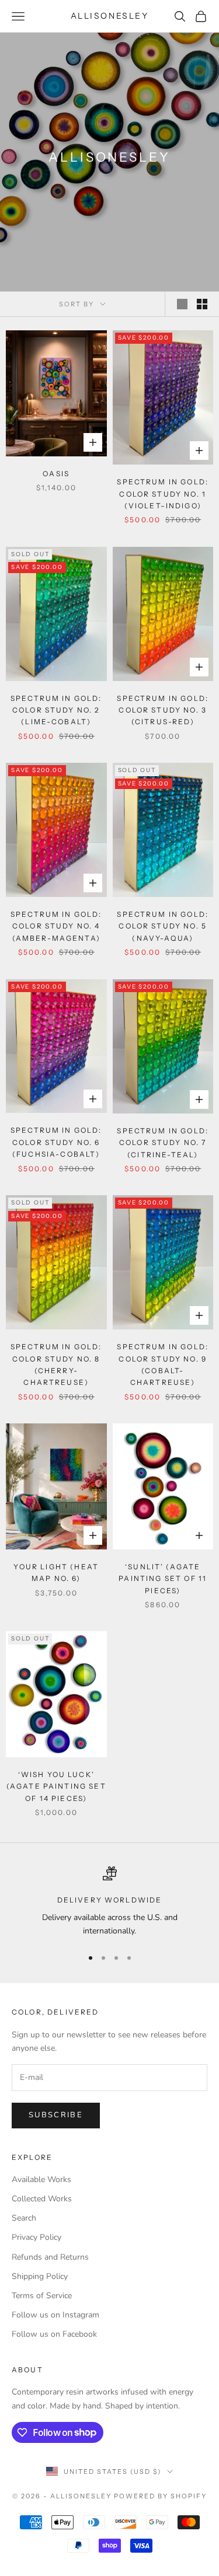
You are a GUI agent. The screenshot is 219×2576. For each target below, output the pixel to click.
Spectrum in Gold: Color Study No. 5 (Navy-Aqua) (163, 926)
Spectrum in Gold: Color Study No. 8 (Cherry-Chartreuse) (56, 1364)
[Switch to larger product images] (182, 304)
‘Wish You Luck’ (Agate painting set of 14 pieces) (56, 1786)
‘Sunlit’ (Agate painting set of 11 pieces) (163, 1579)
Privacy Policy (36, 2237)
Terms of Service (42, 2296)
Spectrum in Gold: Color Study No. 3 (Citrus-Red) (163, 710)
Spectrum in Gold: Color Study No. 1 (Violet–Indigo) (163, 494)
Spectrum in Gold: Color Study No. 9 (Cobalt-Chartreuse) (163, 1364)
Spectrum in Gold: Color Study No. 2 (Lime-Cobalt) (56, 710)
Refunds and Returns (50, 2257)
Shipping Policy (40, 2276)
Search (24, 2218)
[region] (109, 1902)
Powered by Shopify (160, 2496)
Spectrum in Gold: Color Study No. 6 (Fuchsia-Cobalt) (56, 1142)
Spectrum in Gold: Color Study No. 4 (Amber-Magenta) (56, 926)
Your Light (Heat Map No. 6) (56, 1573)
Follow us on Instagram (55, 2315)
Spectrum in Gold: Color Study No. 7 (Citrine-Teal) (163, 1143)
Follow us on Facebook (54, 2334)
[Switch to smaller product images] (202, 304)
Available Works (41, 2179)
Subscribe (56, 2115)
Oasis (56, 474)
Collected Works (42, 2199)
